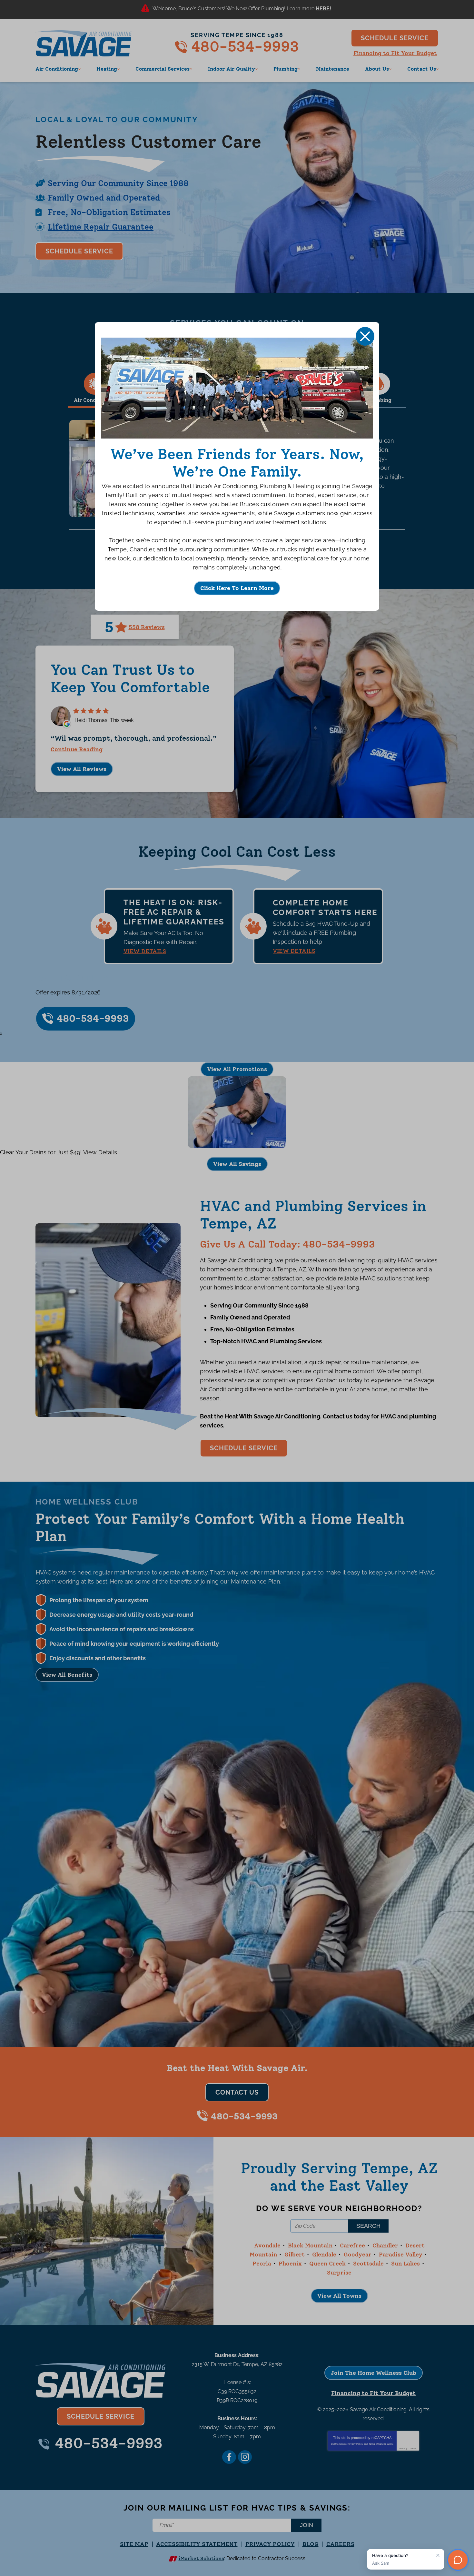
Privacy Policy (355, 2444)
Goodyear (358, 2255)
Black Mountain (310, 2245)
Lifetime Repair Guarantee (101, 227)
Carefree (352, 2245)
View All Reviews (82, 769)
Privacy (404, 2448)
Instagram (245, 2457)
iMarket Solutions (201, 2558)
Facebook (229, 2457)
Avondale (267, 2245)
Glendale (324, 2255)
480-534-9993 (245, 46)
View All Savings (237, 1164)
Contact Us (237, 2092)
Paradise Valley (401, 2255)
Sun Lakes (405, 2264)
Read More (324, 10)
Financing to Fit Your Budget (395, 53)
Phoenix (290, 2264)
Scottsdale (368, 2264)
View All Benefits (67, 1675)
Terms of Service (378, 2444)
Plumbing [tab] (379, 400)
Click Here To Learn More (237, 588)
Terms (413, 2448)
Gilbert (295, 2255)
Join (306, 2525)
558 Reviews (147, 627)
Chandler (385, 2245)
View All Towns (339, 2296)
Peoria (262, 2264)
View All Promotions (237, 1069)
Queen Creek (327, 2264)
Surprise (339, 2273)
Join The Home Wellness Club (374, 2373)
